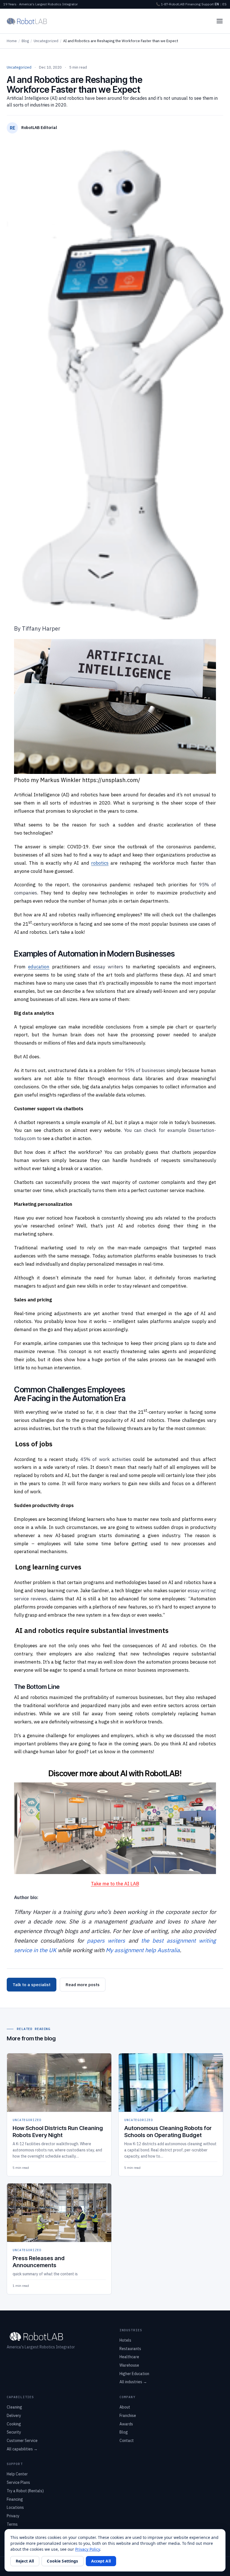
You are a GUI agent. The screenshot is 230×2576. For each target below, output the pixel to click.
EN (217, 4)
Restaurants (130, 2349)
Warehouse (129, 2365)
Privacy (13, 2516)
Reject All (25, 2561)
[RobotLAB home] (27, 21)
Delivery (14, 2416)
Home (12, 41)
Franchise (128, 2416)
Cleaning (14, 2407)
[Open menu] (220, 21)
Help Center (17, 2474)
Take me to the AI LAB (115, 1884)
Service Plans (18, 2482)
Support (208, 4)
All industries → (133, 2382)
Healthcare (129, 2357)
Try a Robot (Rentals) (25, 2491)
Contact (127, 2441)
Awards (126, 2424)
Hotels (125, 2340)
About (125, 2407)
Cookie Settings (62, 2561)
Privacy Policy (88, 2549)
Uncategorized (46, 41)
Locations (15, 2507)
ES (225, 4)
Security (14, 2432)
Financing (193, 4)
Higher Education (134, 2374)
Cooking (14, 2424)
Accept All (101, 2561)
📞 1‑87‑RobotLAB (170, 4)
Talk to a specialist (32, 1985)
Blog (25, 41)
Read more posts (83, 1985)
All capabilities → (22, 2449)
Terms (12, 2524)
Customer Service (22, 2441)
